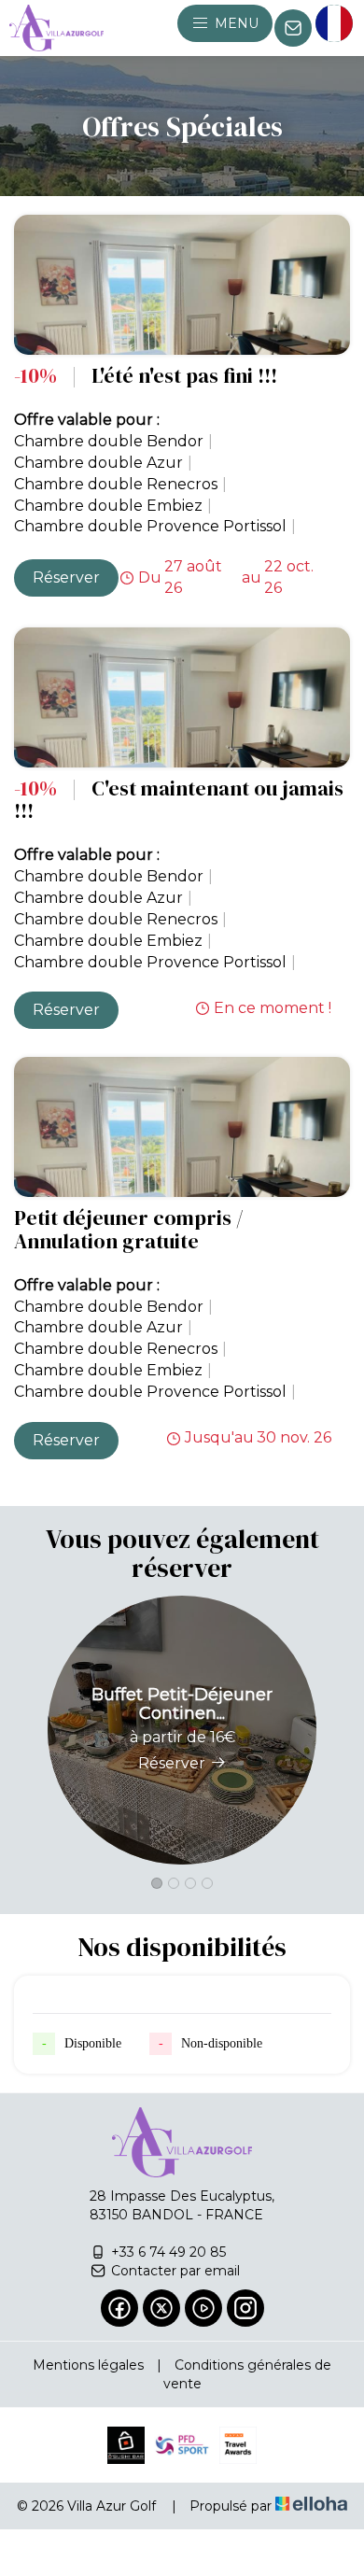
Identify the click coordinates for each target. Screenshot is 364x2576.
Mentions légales (88, 2365)
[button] (157, 1883)
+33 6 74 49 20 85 (168, 2252)
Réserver (66, 577)
